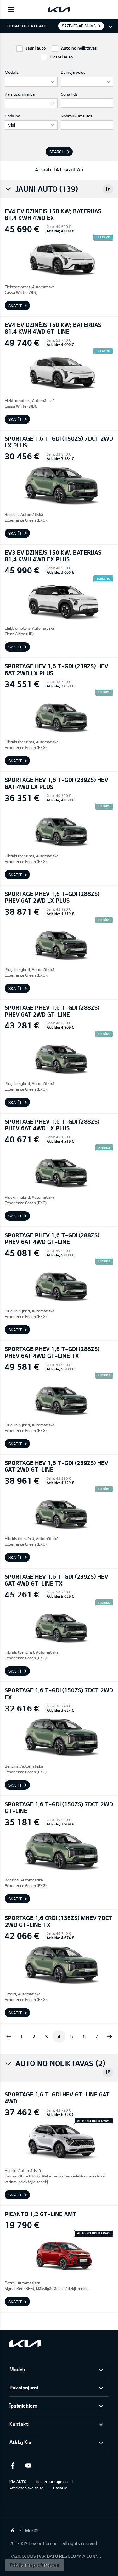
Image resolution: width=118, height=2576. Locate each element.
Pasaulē (60, 2488)
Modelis (12, 72)
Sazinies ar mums (79, 26)
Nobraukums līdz (77, 116)
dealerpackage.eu (52, 2481)
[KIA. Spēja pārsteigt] (25, 2343)
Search (57, 152)
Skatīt (15, 306)
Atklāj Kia (20, 2442)
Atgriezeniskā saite (26, 2488)
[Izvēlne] (11, 9)
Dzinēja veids (73, 72)
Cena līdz (69, 94)
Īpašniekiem (23, 2406)
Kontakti (20, 2424)
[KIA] (59, 9)
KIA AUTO (18, 2481)
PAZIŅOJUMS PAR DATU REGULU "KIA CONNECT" (57, 2556)
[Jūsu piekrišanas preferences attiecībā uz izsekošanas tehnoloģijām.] (35, 2565)
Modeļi (17, 2369)
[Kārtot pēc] (108, 189)
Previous (9, 2036)
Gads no (12, 116)
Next (110, 2036)
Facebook (13, 2465)
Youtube (28, 2465)
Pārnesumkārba (20, 94)
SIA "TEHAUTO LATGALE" (13, 2530)
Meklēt (32, 2530)
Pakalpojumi (24, 2387)
